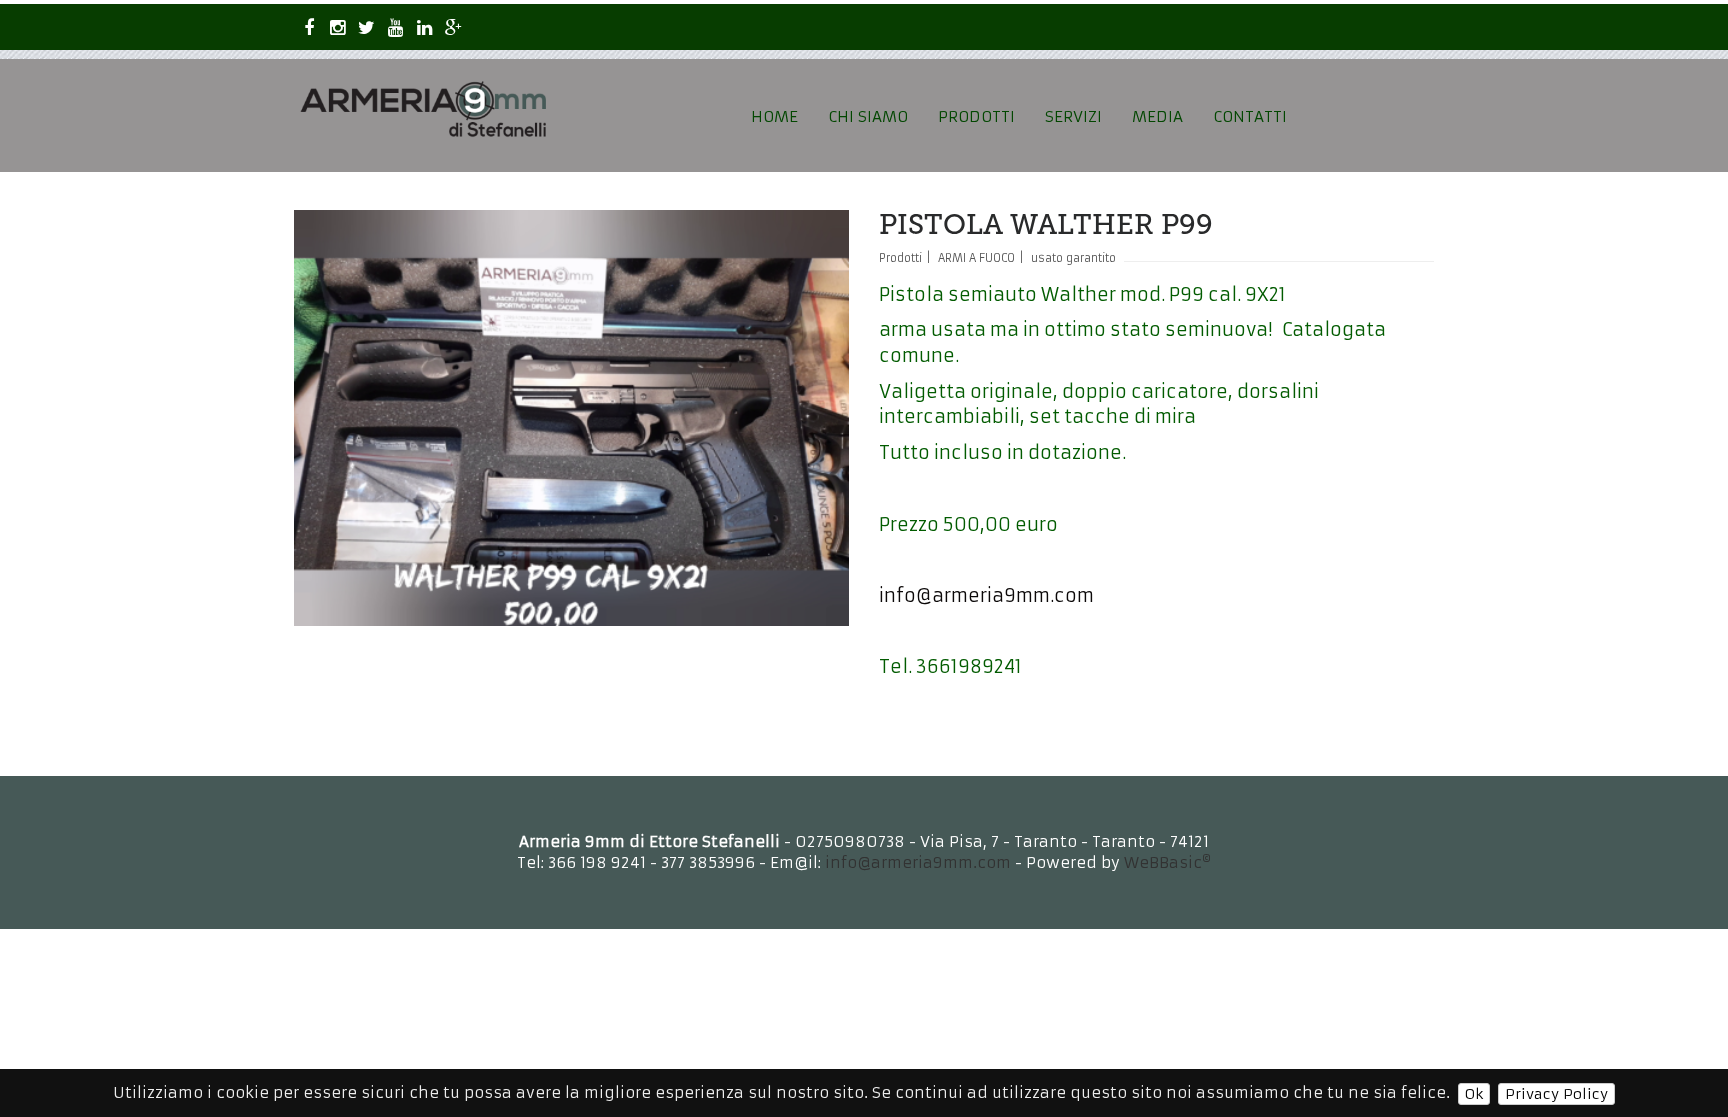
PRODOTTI (976, 116)
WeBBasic (1167, 862)
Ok (1474, 1094)
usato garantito (1073, 258)
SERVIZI (1073, 116)
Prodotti (900, 258)
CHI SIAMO (868, 116)
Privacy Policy (1556, 1094)
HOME (774, 116)
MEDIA (1157, 116)
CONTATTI (1250, 116)
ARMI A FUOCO (976, 258)
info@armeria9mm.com (986, 595)
